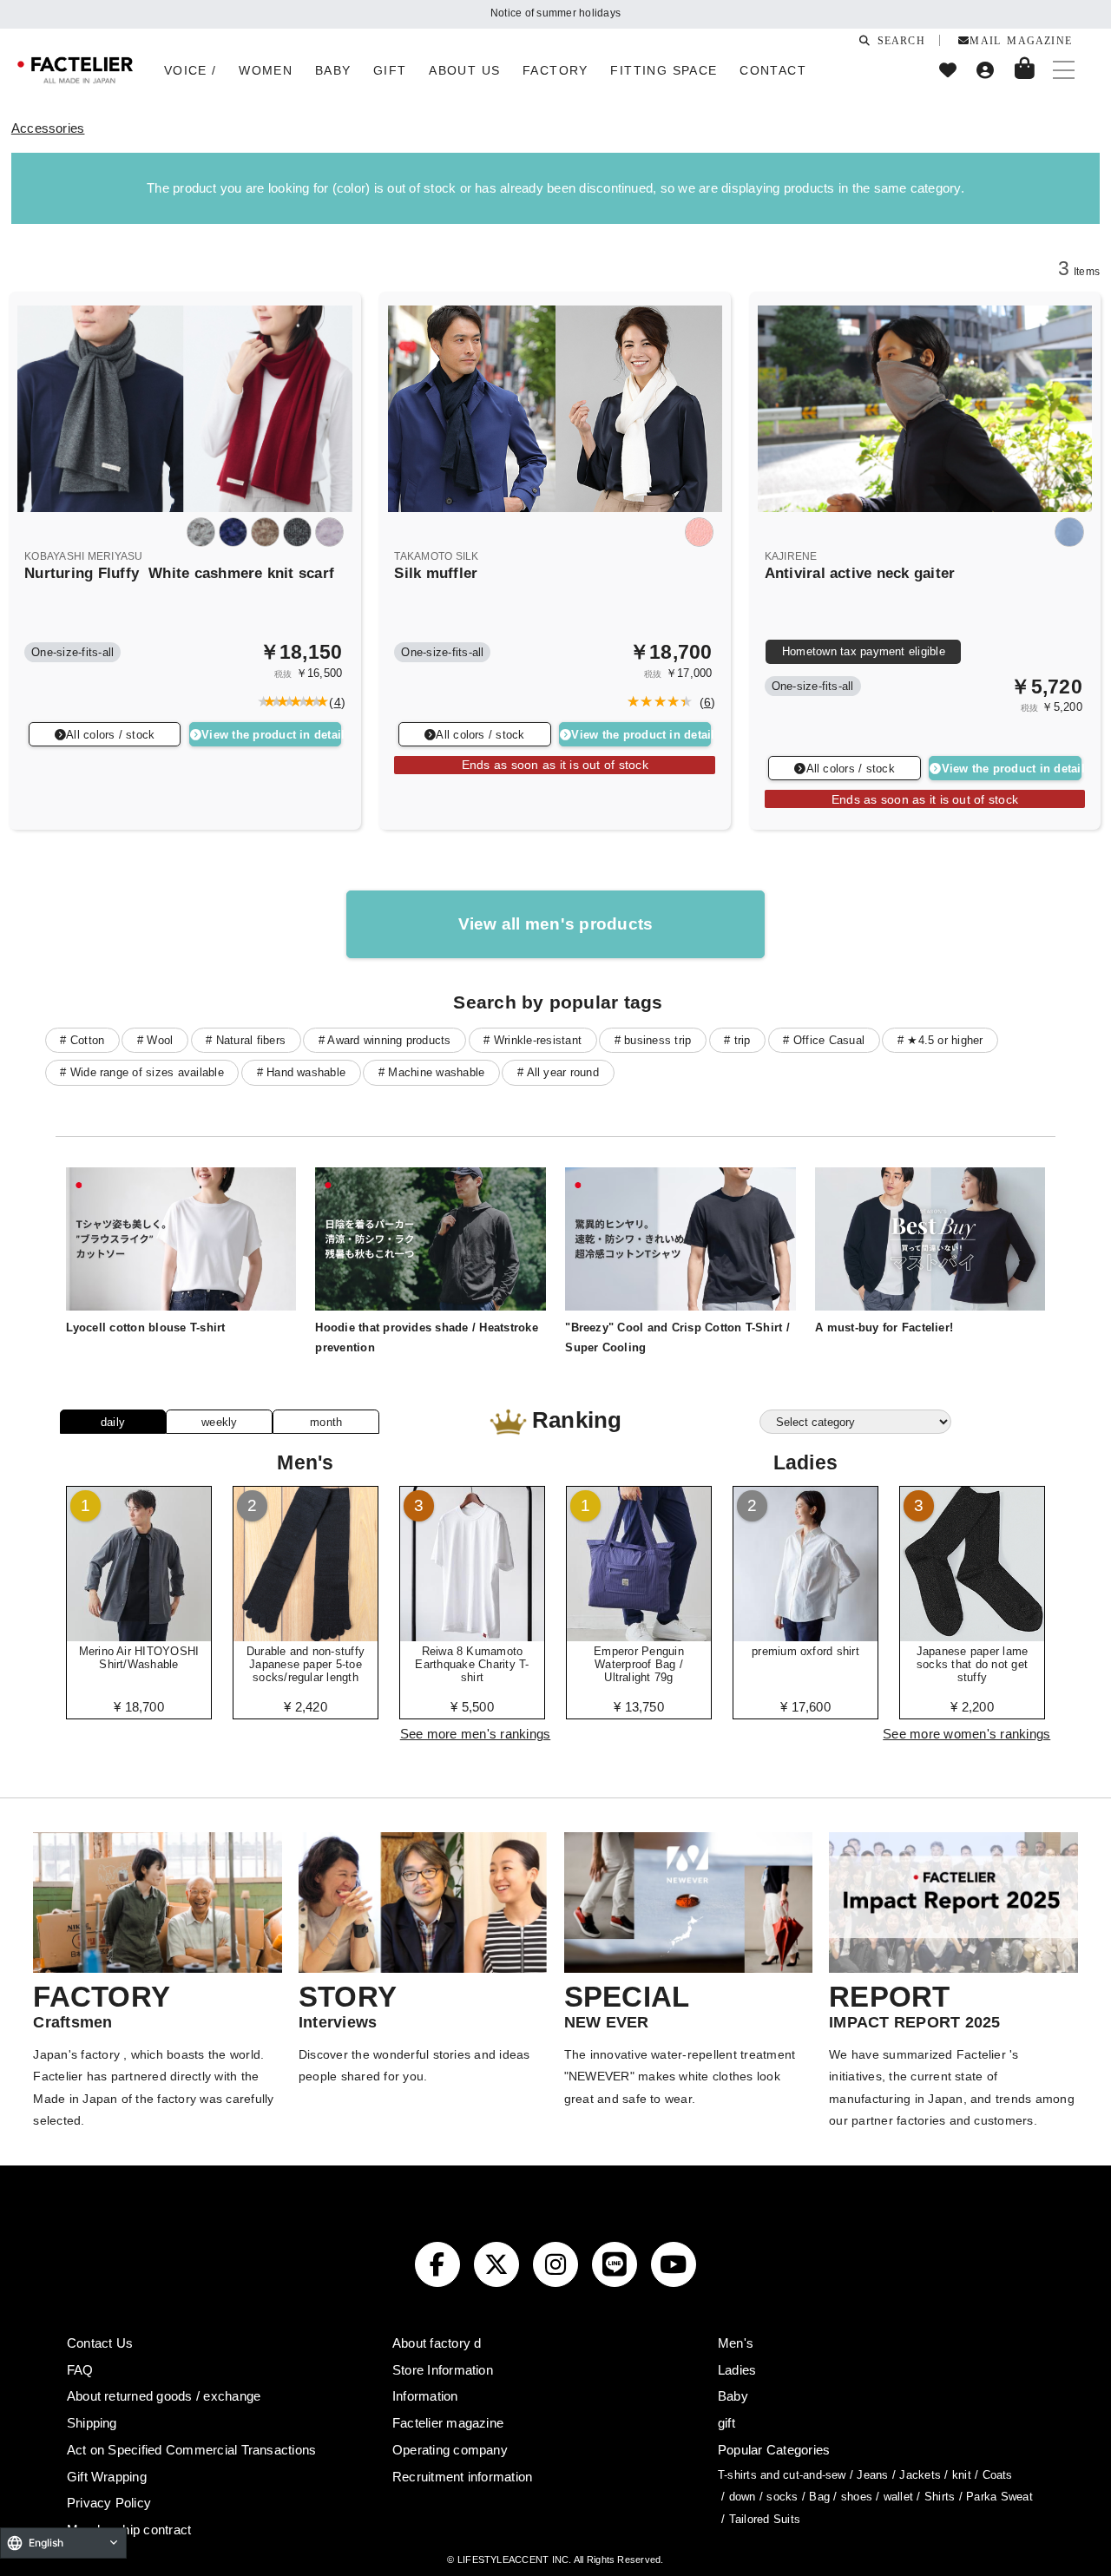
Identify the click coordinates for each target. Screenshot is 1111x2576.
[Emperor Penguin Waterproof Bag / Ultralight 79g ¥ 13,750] (639, 1635)
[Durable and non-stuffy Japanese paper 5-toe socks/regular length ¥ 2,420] (306, 1635)
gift (726, 2423)
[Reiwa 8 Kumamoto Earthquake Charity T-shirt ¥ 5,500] (472, 1635)
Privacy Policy (109, 2503)
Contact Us (100, 2343)
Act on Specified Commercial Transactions (192, 2450)
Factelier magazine (448, 2423)
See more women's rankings (966, 1734)
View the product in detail (271, 735)
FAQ (80, 2370)
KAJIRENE (791, 556)
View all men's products (556, 924)
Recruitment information (463, 2477)
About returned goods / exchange (164, 2396)
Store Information (443, 2370)
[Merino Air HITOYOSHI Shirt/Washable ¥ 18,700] (139, 1635)
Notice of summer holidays (555, 13)
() (334, 702)
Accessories (48, 128)
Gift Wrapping (107, 2477)
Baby (733, 2396)
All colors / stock (110, 735)
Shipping (92, 2423)
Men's (736, 2343)
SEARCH (897, 40)
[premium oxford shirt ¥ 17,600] (805, 1635)
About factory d (437, 2343)
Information (425, 2396)
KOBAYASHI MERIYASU (83, 556)
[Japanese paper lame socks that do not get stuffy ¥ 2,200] (972, 1635)
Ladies (737, 2370)
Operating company (450, 2450)
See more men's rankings (476, 1734)
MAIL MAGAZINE (1021, 40)
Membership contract (129, 2530)
